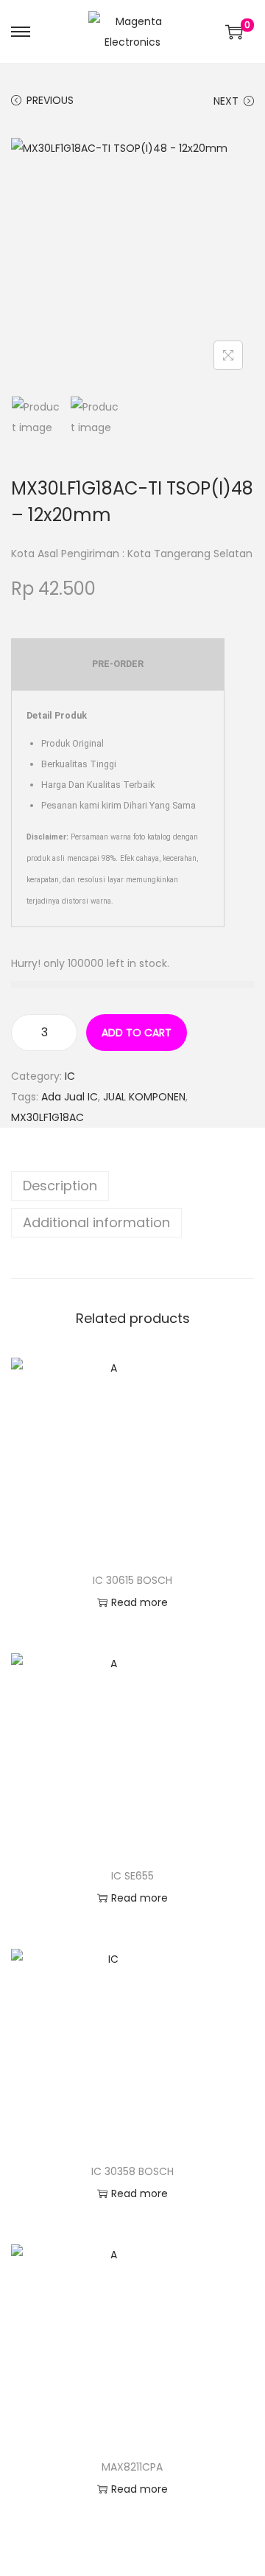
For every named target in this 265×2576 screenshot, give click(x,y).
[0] (234, 32)
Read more (139, 1602)
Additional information (96, 1222)
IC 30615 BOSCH (132, 1580)
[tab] (132, 1186)
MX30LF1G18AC (47, 1117)
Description (60, 1186)
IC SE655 (132, 1876)
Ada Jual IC (70, 1097)
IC (70, 1076)
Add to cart (137, 1033)
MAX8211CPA (132, 2467)
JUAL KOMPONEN (144, 1097)
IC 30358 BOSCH (132, 2171)
